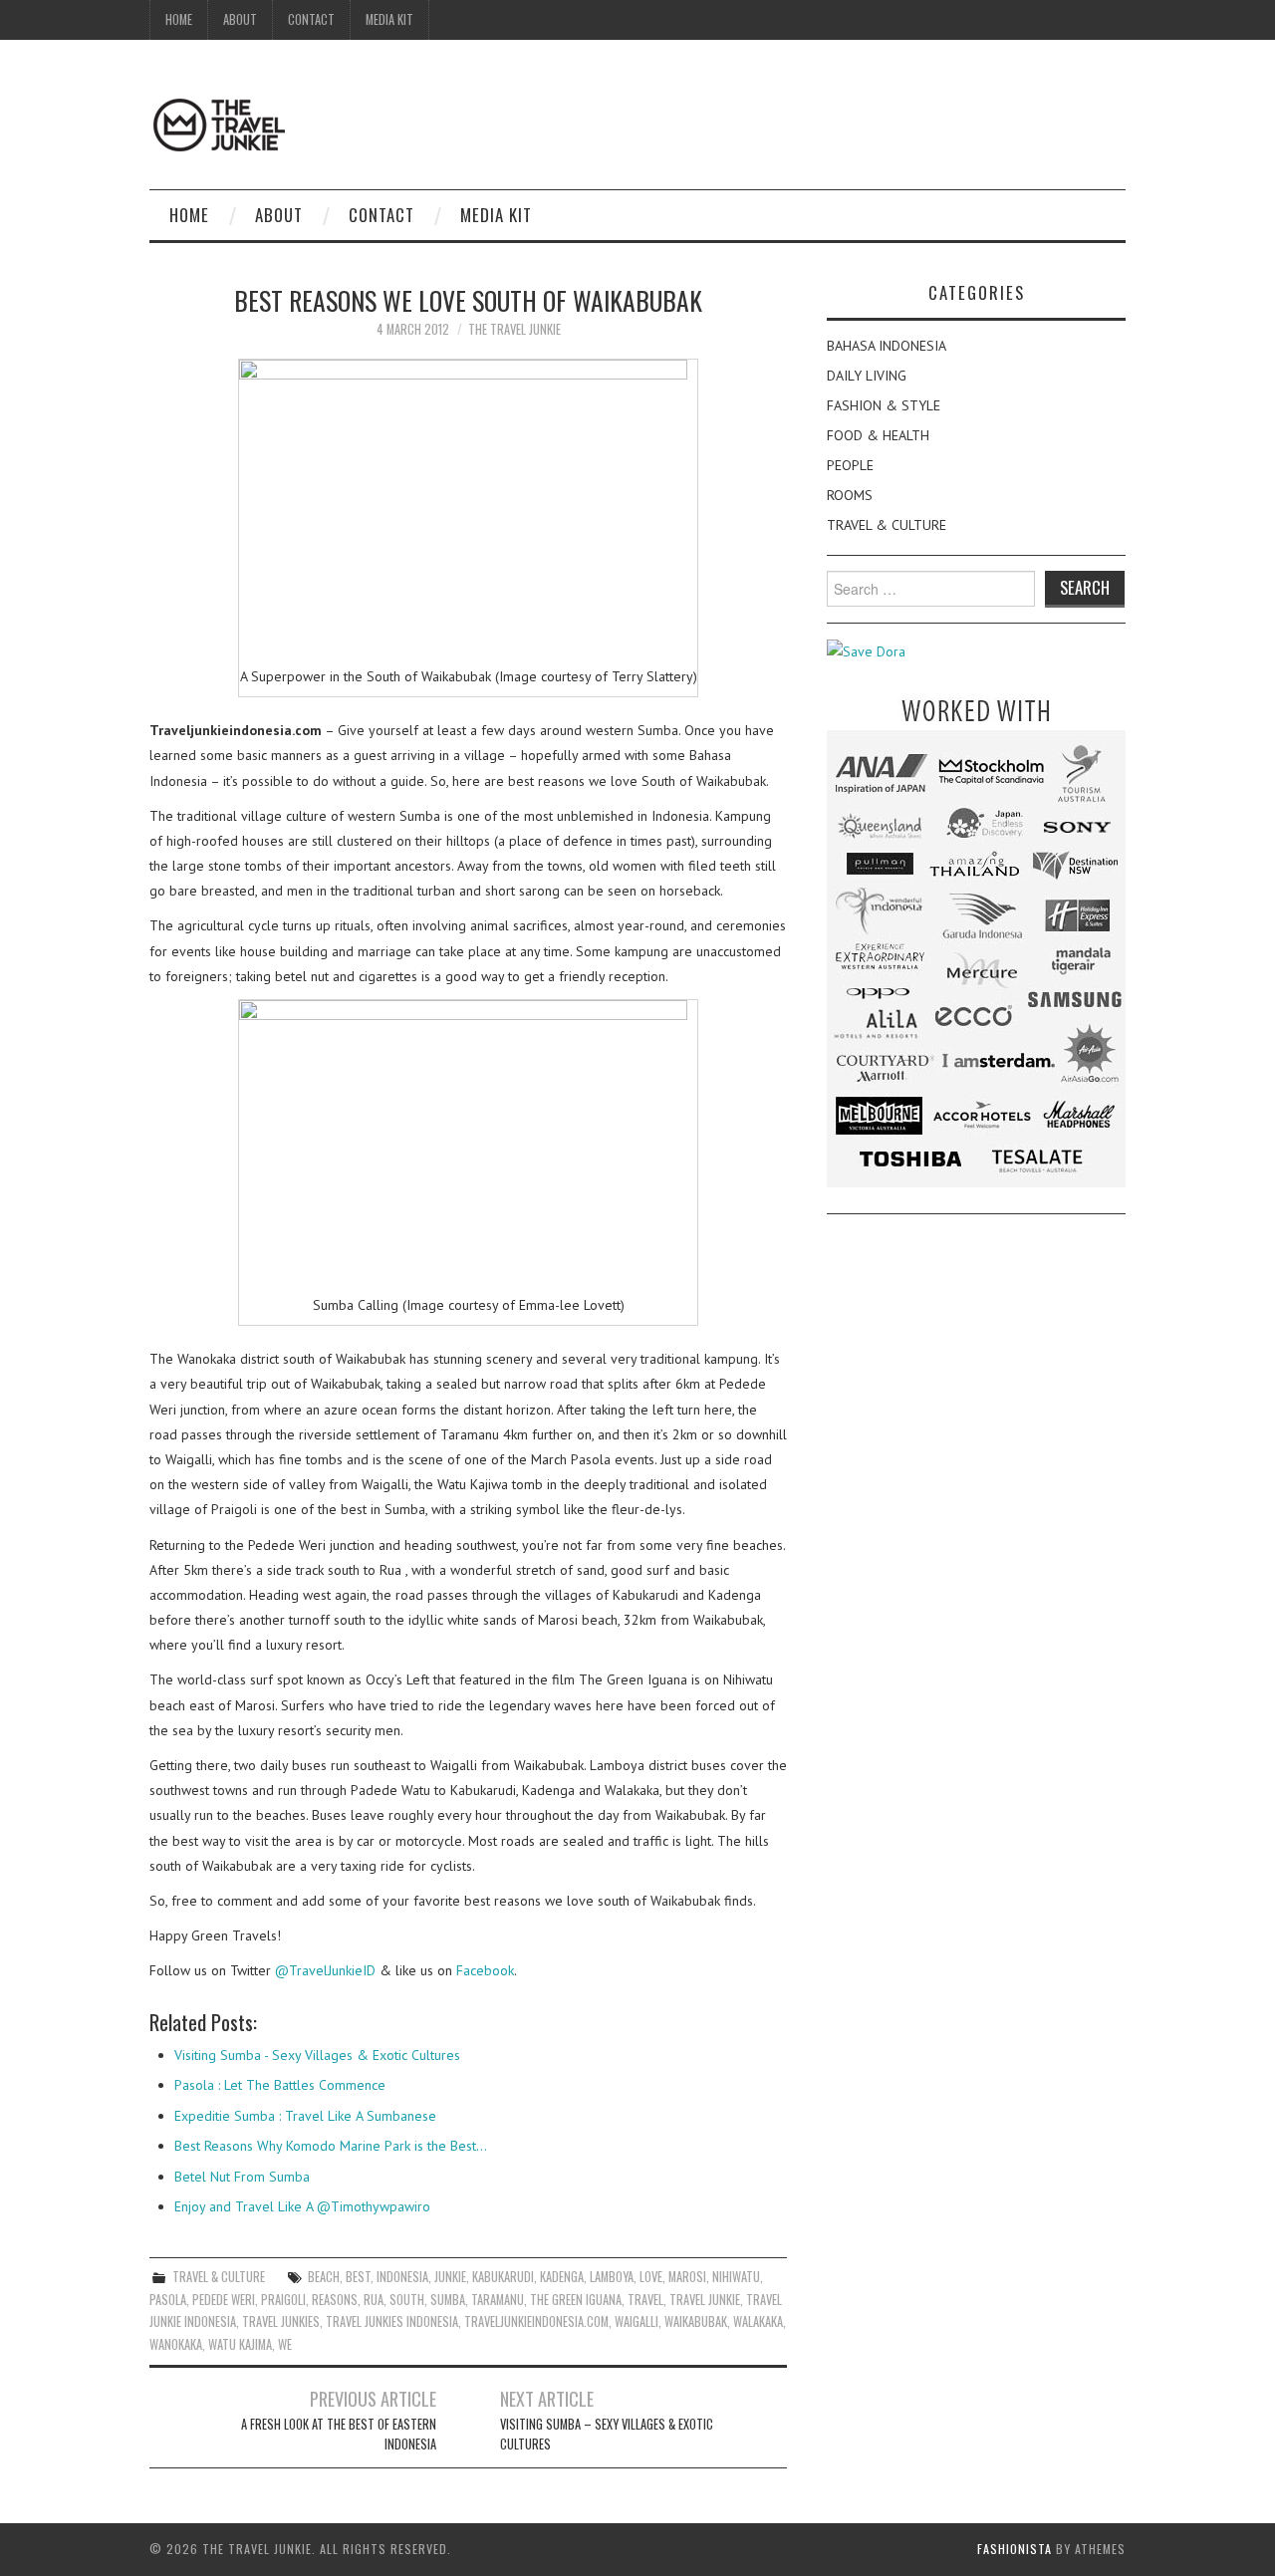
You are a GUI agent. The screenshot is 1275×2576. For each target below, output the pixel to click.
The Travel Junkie (514, 329)
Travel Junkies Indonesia (392, 2321)
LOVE (651, 2277)
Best (358, 2277)
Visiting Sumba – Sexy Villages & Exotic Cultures (607, 2434)
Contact (311, 19)
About (240, 19)
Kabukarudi (503, 2277)
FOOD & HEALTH (878, 435)
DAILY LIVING (867, 376)
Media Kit (389, 19)
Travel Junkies (281, 2321)
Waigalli (637, 2321)
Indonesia (402, 2277)
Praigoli (283, 2300)
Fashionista (1015, 2549)
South (407, 2300)
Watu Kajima (240, 2344)
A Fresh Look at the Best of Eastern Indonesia (339, 2434)
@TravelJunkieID (325, 1970)
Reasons (335, 2300)
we (285, 2344)
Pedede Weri (224, 2300)
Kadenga (562, 2277)
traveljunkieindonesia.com (536, 2321)
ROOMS (850, 495)
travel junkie (705, 2300)
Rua (374, 2300)
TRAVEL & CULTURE (219, 2277)
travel (645, 2300)
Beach (324, 2277)
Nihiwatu (736, 2277)
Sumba (448, 2300)
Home (179, 19)
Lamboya (612, 2277)
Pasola (168, 2300)
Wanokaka (176, 2344)
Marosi (687, 2277)
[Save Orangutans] (866, 650)
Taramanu (498, 2300)
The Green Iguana (576, 2300)
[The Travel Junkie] (219, 124)
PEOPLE (850, 465)
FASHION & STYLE (884, 405)
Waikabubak (696, 2321)
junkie (450, 2277)
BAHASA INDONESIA (887, 346)
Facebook (485, 1970)
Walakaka (758, 2321)
